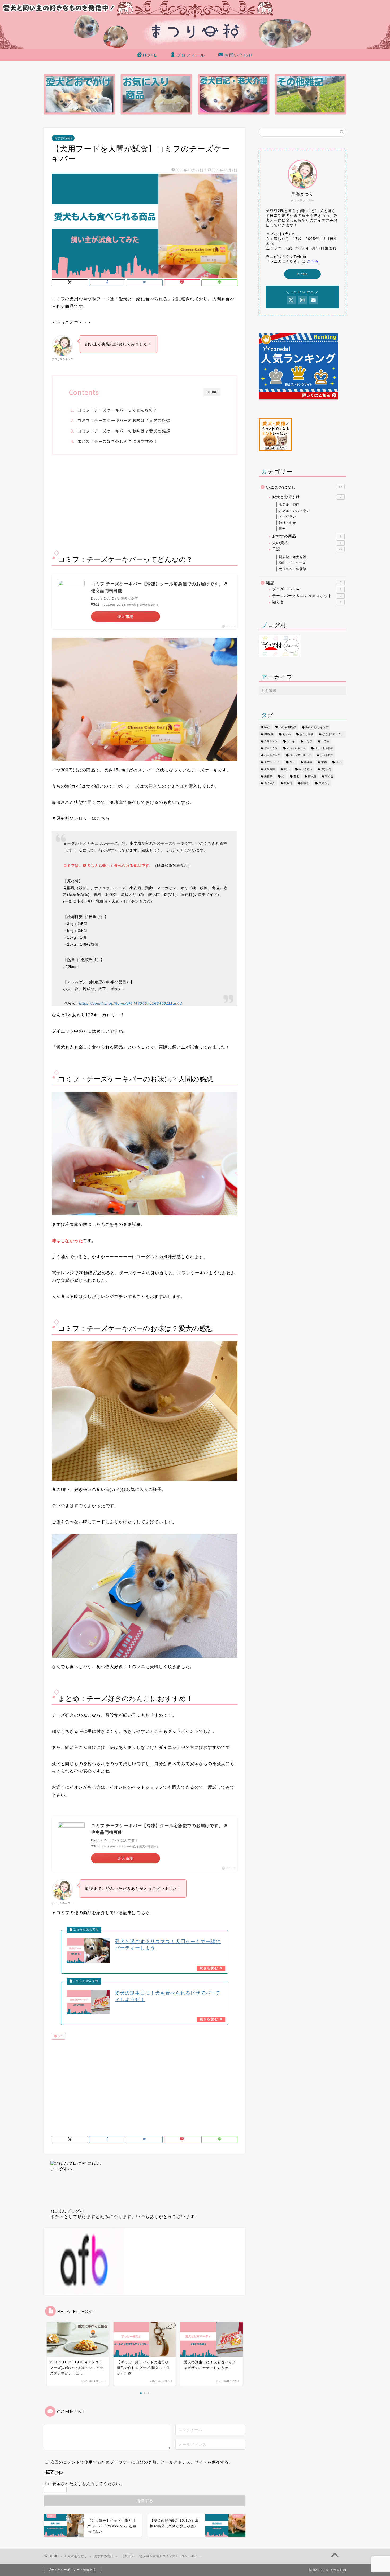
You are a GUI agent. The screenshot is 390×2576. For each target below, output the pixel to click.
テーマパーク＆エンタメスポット (307, 596)
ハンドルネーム (296, 748)
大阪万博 (270, 769)
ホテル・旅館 (289, 504)
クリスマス (271, 741)
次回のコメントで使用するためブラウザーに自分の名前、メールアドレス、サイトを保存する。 (142, 2462)
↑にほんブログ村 (67, 2211)
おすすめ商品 (63, 138)
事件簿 (308, 762)
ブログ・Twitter (307, 589)
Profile (302, 274)
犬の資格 (307, 543)
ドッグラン (287, 517)
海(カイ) (326, 769)
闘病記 (305, 783)
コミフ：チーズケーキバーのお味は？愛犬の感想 (124, 431)
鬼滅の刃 (324, 783)
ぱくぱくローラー (333, 734)
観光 (282, 529)
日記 (307, 549)
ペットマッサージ (300, 755)
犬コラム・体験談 (293, 569)
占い (339, 762)
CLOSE (212, 392)
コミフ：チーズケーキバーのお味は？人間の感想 (124, 420)
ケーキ (291, 741)
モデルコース (272, 762)
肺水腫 (312, 776)
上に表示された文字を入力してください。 (84, 2484)
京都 (324, 762)
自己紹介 (270, 783)
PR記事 (269, 734)
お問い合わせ (239, 55)
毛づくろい (305, 769)
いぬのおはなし (304, 487)
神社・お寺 (287, 523)
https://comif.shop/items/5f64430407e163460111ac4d (131, 1003)
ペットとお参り (324, 748)
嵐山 (287, 769)
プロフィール (191, 55)
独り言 (307, 602)
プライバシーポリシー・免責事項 (72, 2570)
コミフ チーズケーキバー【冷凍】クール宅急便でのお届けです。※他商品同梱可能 (159, 587)
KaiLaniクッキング (317, 727)
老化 (296, 776)
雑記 (304, 583)
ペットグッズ (272, 755)
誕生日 (288, 783)
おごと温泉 (306, 734)
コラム (325, 741)
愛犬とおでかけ (307, 497)
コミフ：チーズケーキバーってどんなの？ (117, 410)
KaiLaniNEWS (287, 727)
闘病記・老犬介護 (293, 557)
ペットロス (327, 755)
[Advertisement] (145, 503)
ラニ (60, 2036)
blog (267, 727)
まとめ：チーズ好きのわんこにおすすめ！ (117, 441)
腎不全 (329, 776)
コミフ (308, 741)
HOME (150, 55)
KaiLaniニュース (292, 563)
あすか (287, 734)
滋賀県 (268, 776)
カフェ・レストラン (294, 511)
